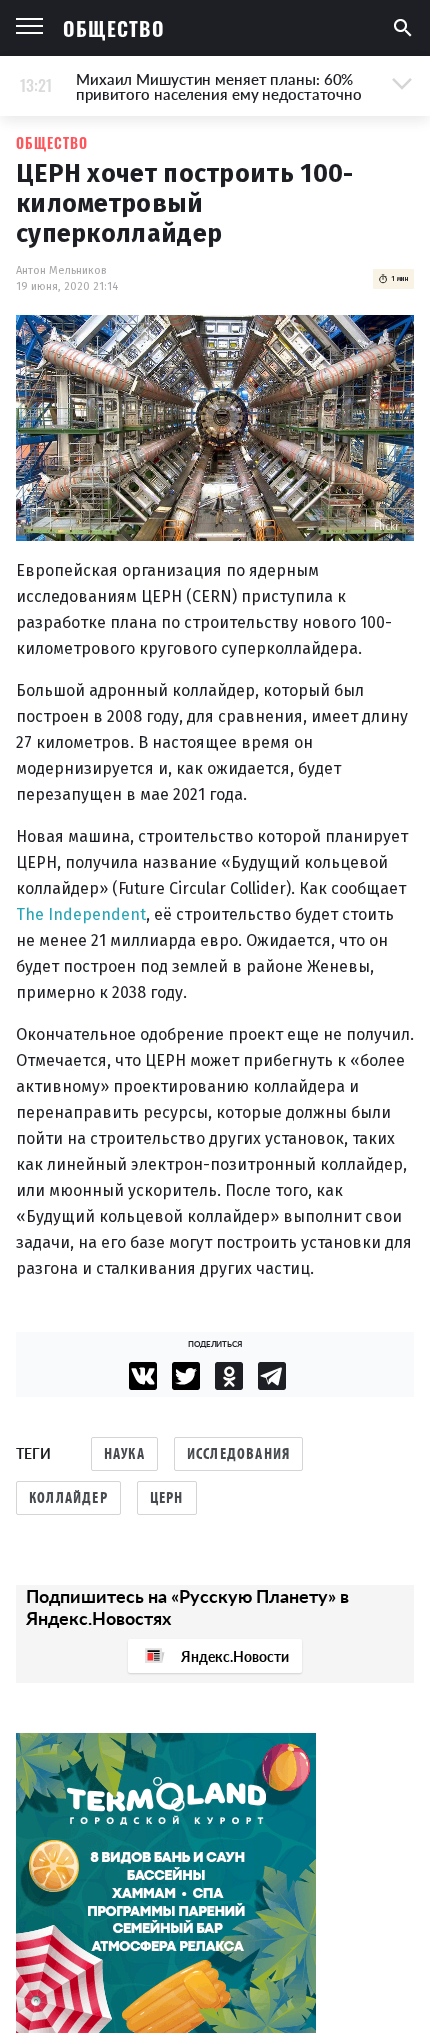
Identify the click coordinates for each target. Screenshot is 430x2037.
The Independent (81, 914)
